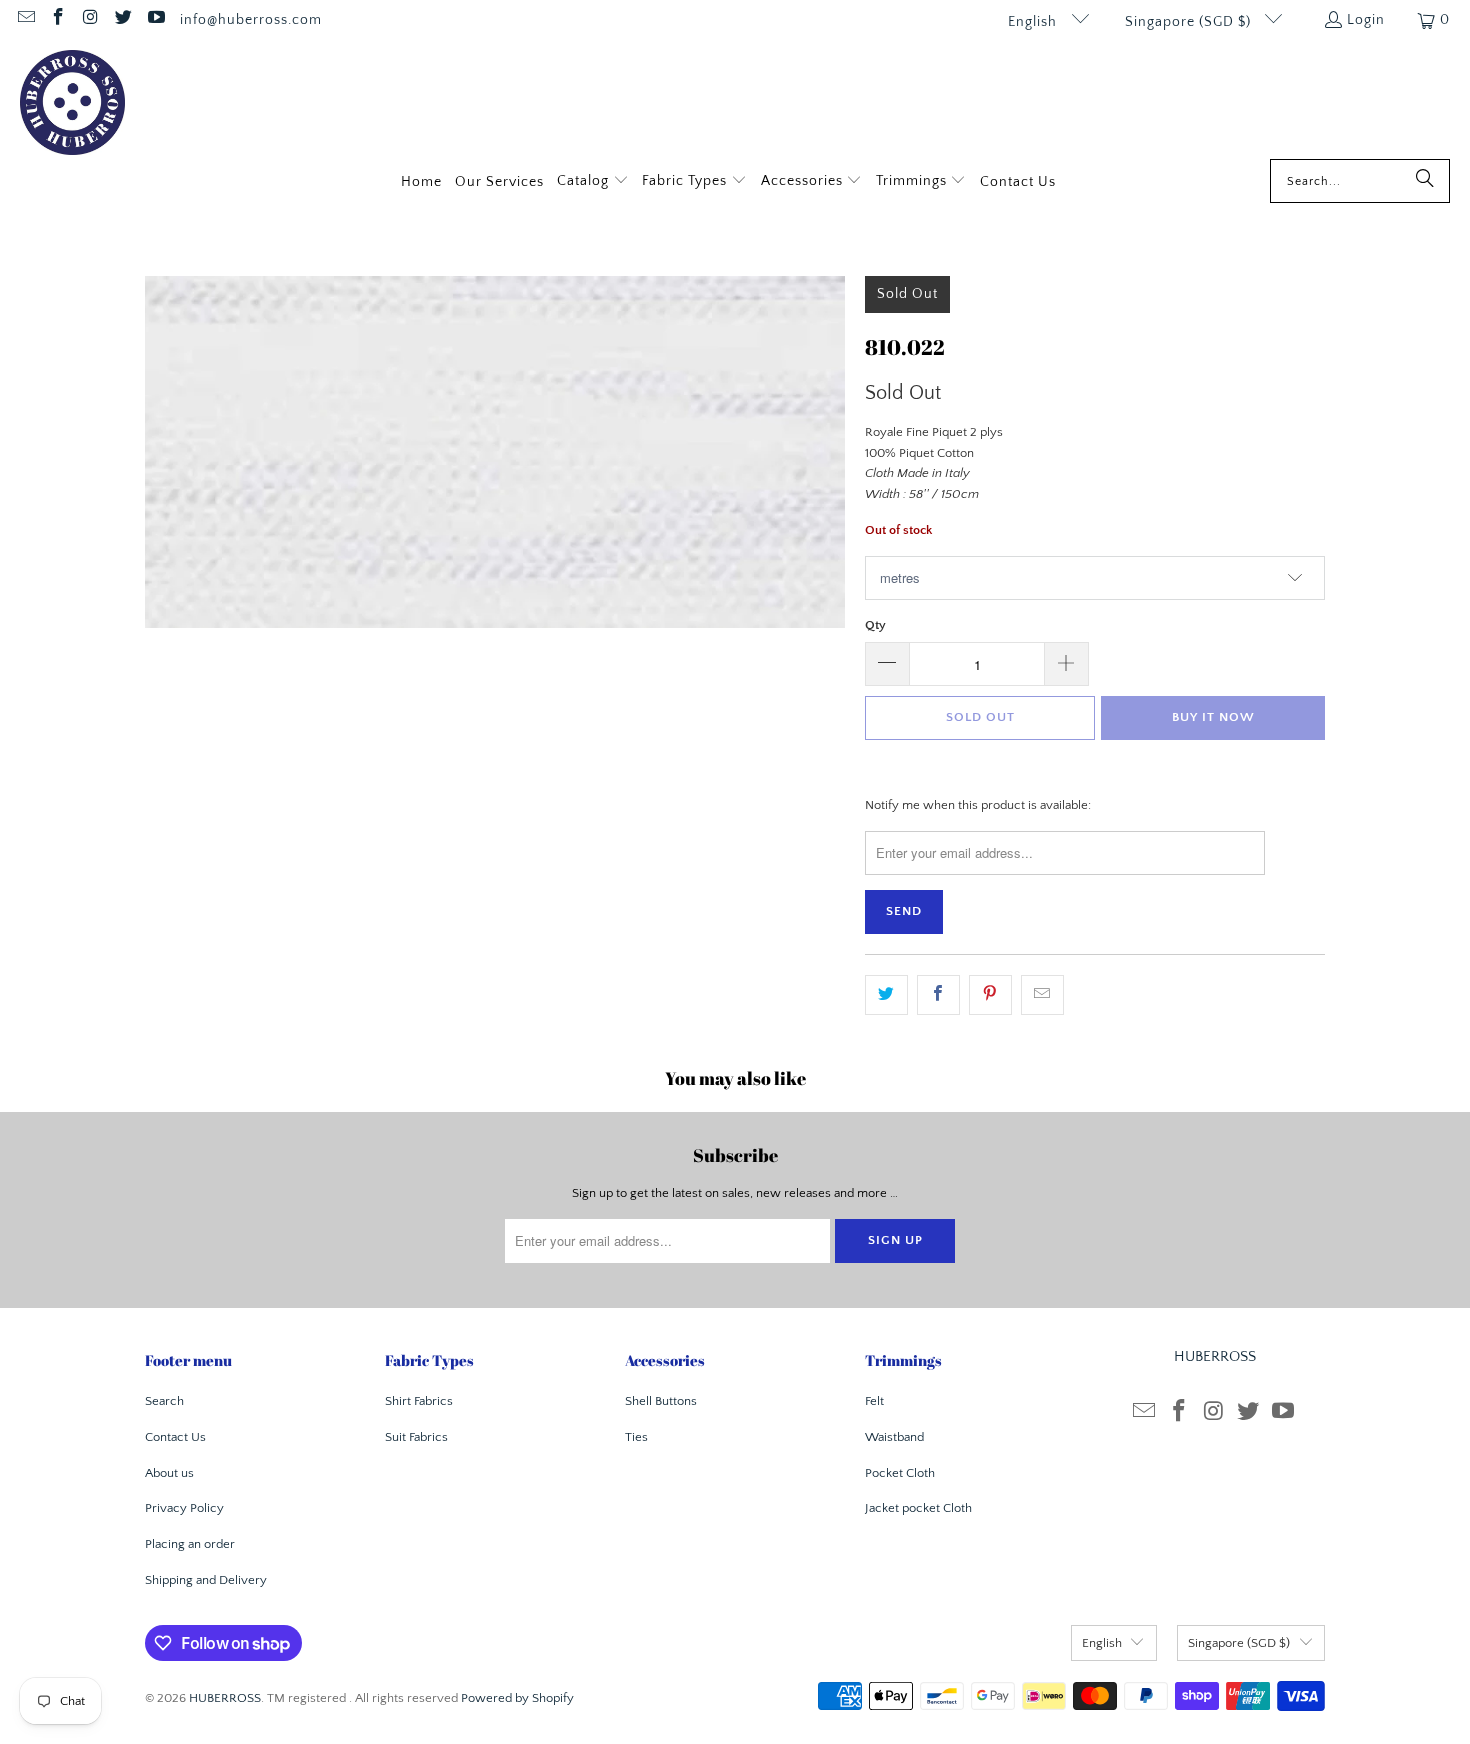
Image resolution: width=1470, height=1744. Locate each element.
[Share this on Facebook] (938, 995)
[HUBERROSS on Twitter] (123, 20)
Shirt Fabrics (419, 1401)
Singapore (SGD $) (1190, 22)
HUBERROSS (225, 1698)
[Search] (1425, 181)
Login (1366, 20)
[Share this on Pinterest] (990, 995)
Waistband (894, 1437)
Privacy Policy (184, 1508)
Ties (636, 1437)
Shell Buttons (661, 1401)
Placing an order (190, 1544)
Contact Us (175, 1437)
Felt (874, 1401)
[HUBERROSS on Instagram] (90, 20)
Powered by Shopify (517, 1698)
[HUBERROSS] (72, 104)
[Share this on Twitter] (886, 995)
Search (164, 1401)
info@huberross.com (251, 20)
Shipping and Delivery (206, 1580)
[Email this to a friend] (1042, 995)
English (1034, 22)
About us (169, 1473)
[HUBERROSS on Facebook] (58, 20)
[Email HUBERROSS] (25, 20)
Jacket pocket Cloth (918, 1508)
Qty (875, 625)
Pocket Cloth (900, 1473)
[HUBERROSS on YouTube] (155, 20)
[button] (593, 182)
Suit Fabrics (416, 1437)
